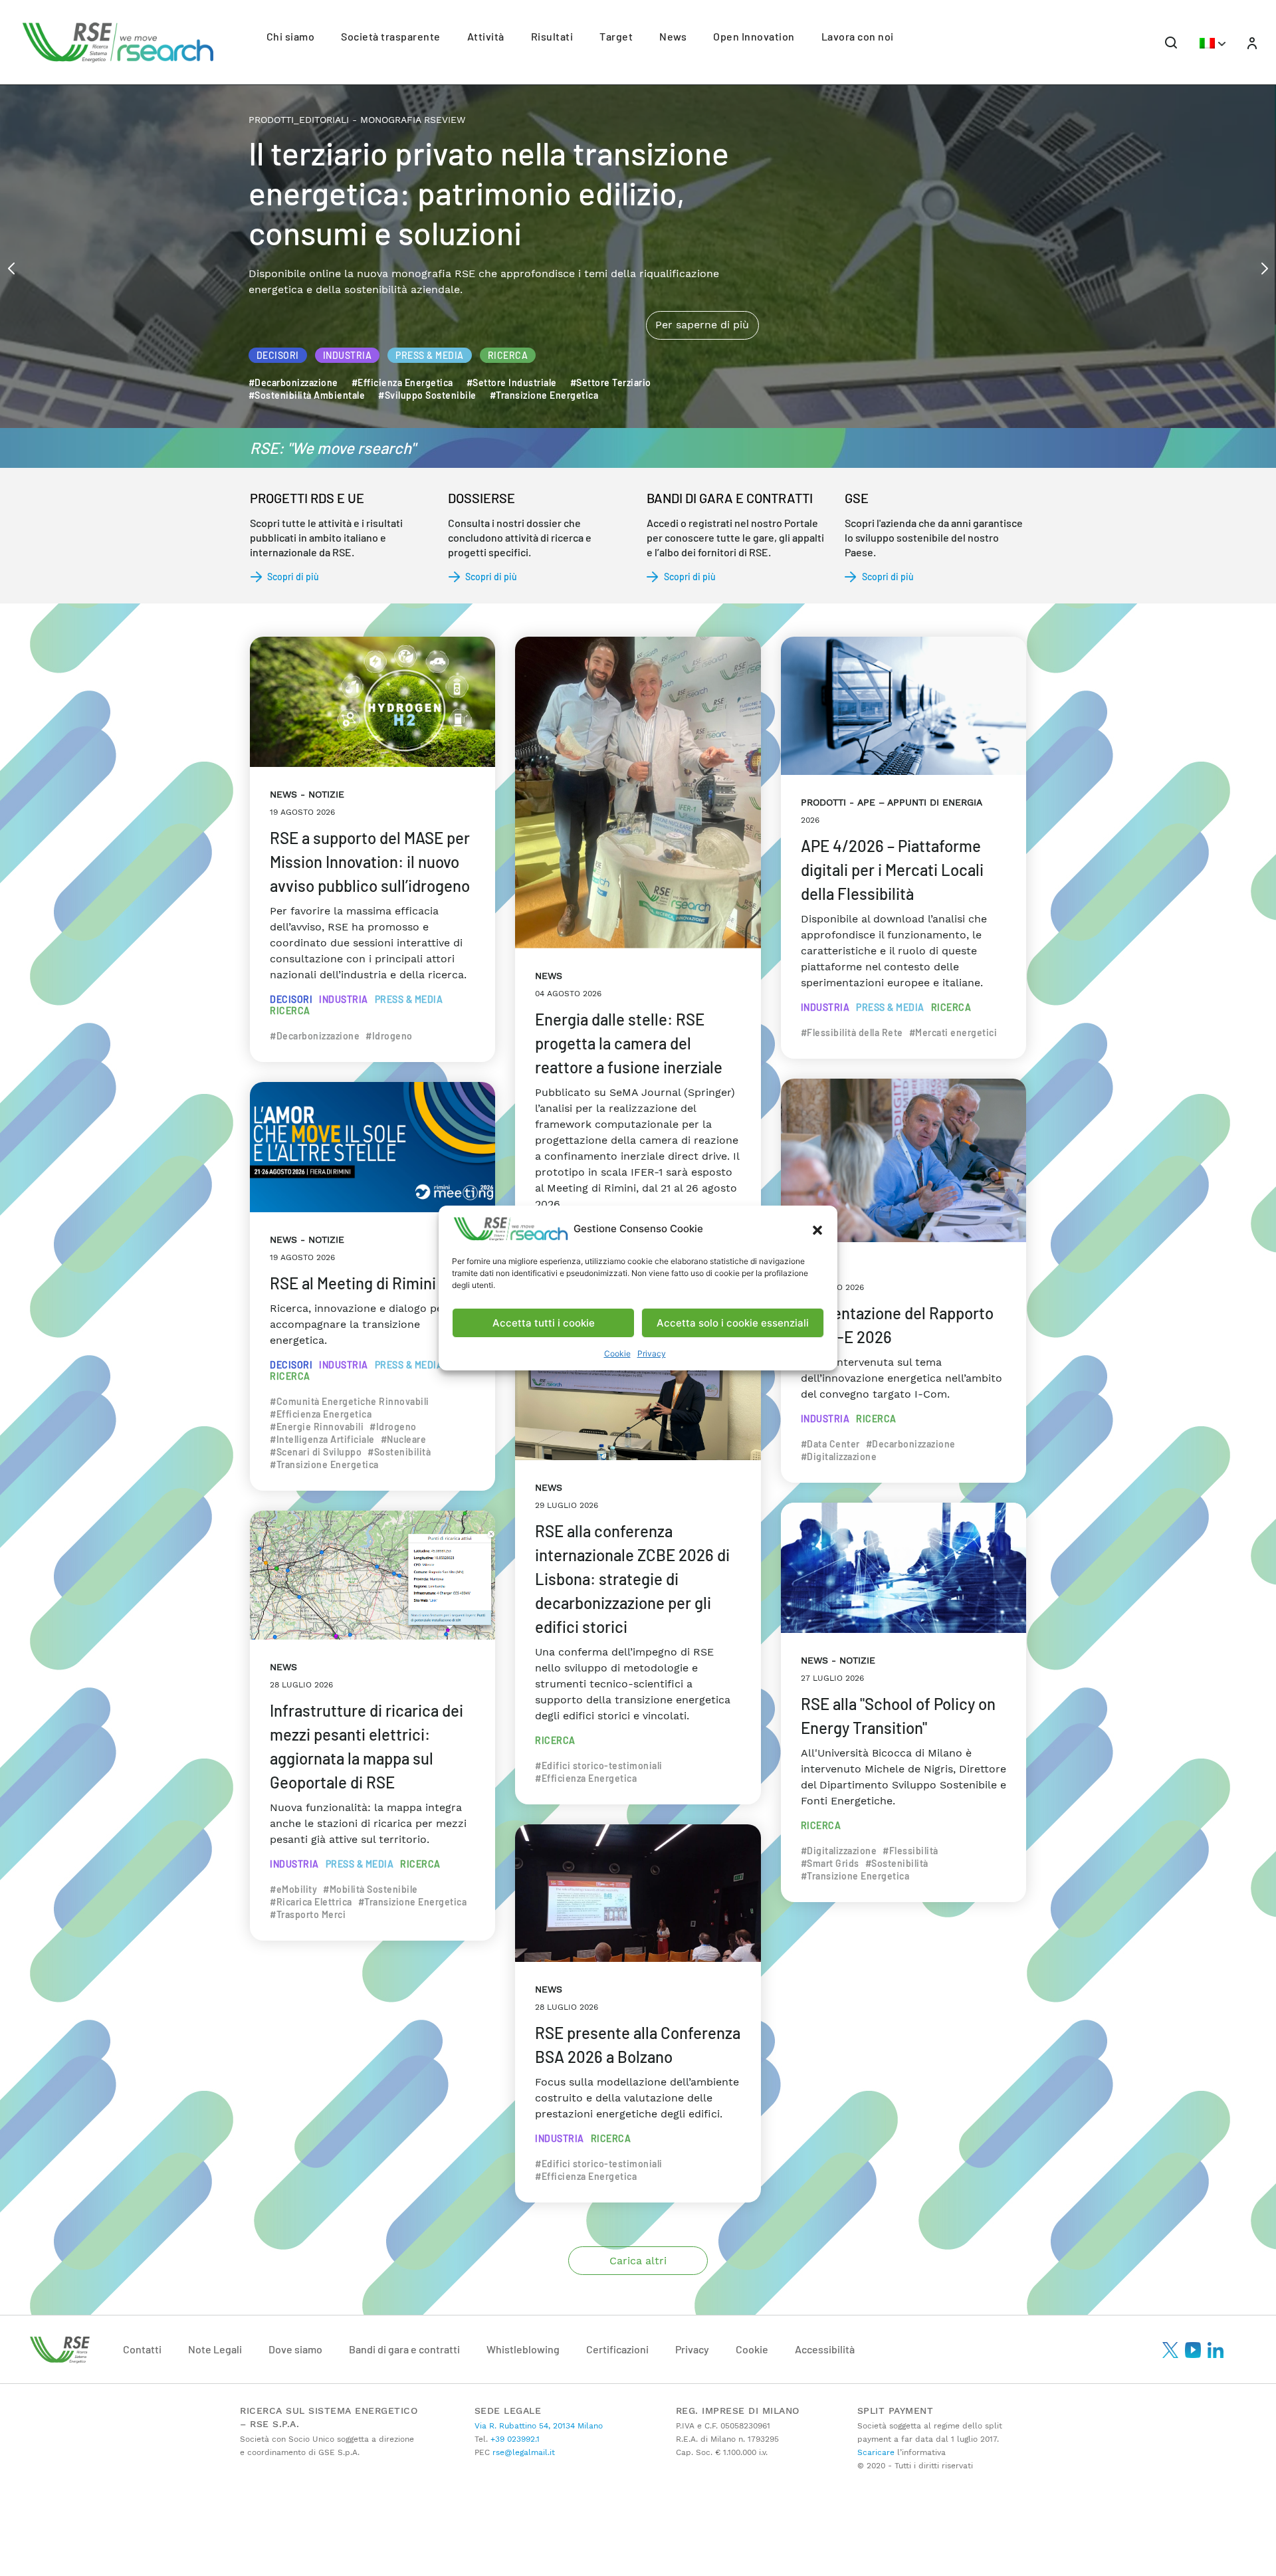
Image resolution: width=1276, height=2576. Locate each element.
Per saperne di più (702, 269)
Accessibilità (825, 2349)
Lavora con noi (858, 36)
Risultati (552, 36)
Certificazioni (617, 2349)
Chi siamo (291, 36)
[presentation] (11, 267)
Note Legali (215, 2349)
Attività (486, 36)
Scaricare (876, 2452)
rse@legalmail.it (522, 2452)
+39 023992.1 (514, 2439)
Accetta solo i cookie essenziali (733, 1323)
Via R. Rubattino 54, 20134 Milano (539, 2426)
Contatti (142, 2349)
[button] (817, 1229)
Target (616, 36)
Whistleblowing (523, 2349)
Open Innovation (754, 36)
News (673, 36)
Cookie (617, 1353)
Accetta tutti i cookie (544, 1323)
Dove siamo (295, 2349)
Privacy (652, 1353)
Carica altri (638, 2261)
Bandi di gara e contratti (404, 2349)
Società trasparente (391, 36)
